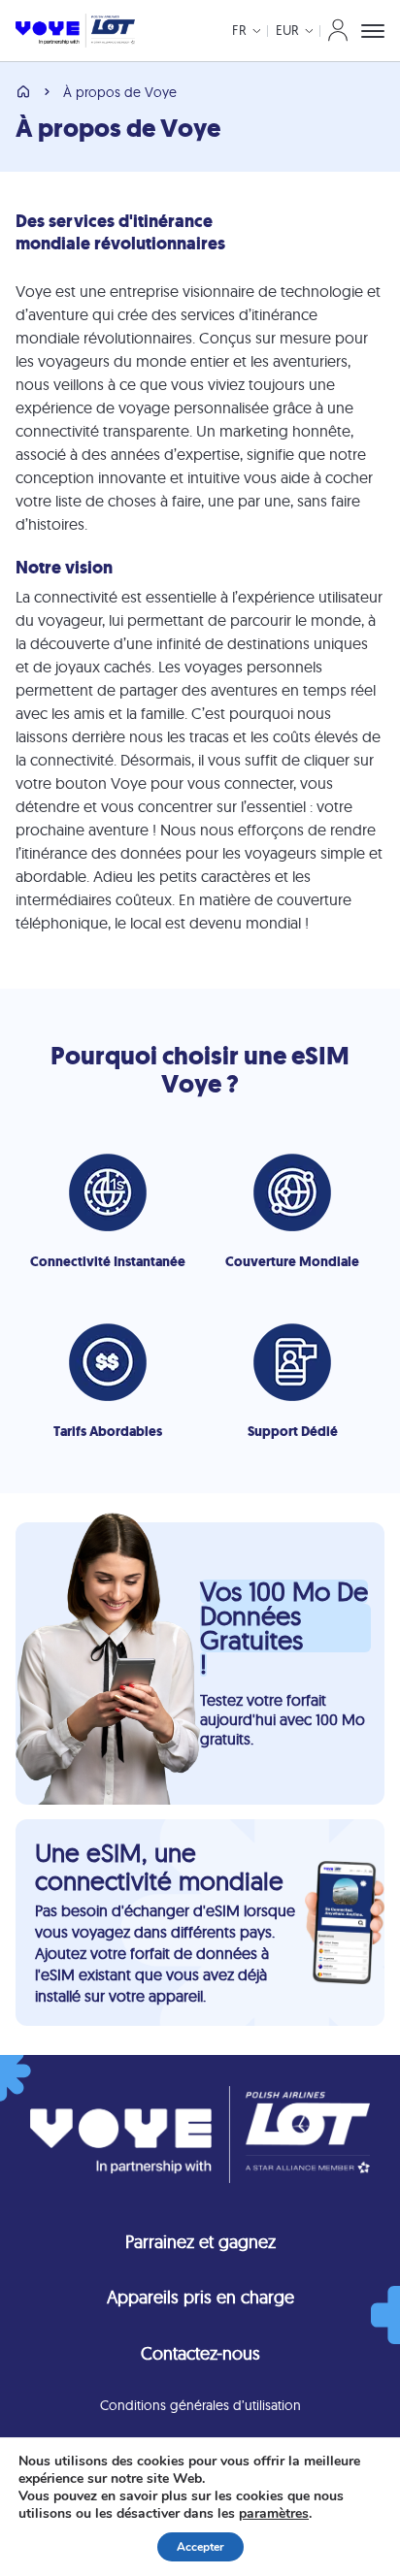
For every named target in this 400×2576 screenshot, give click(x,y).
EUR (287, 30)
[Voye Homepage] (75, 31)
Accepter (200, 2547)
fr (239, 30)
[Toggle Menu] (373, 31)
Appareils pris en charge (200, 2297)
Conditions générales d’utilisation (200, 2405)
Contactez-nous (200, 2353)
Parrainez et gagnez (200, 2242)
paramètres (274, 2514)
